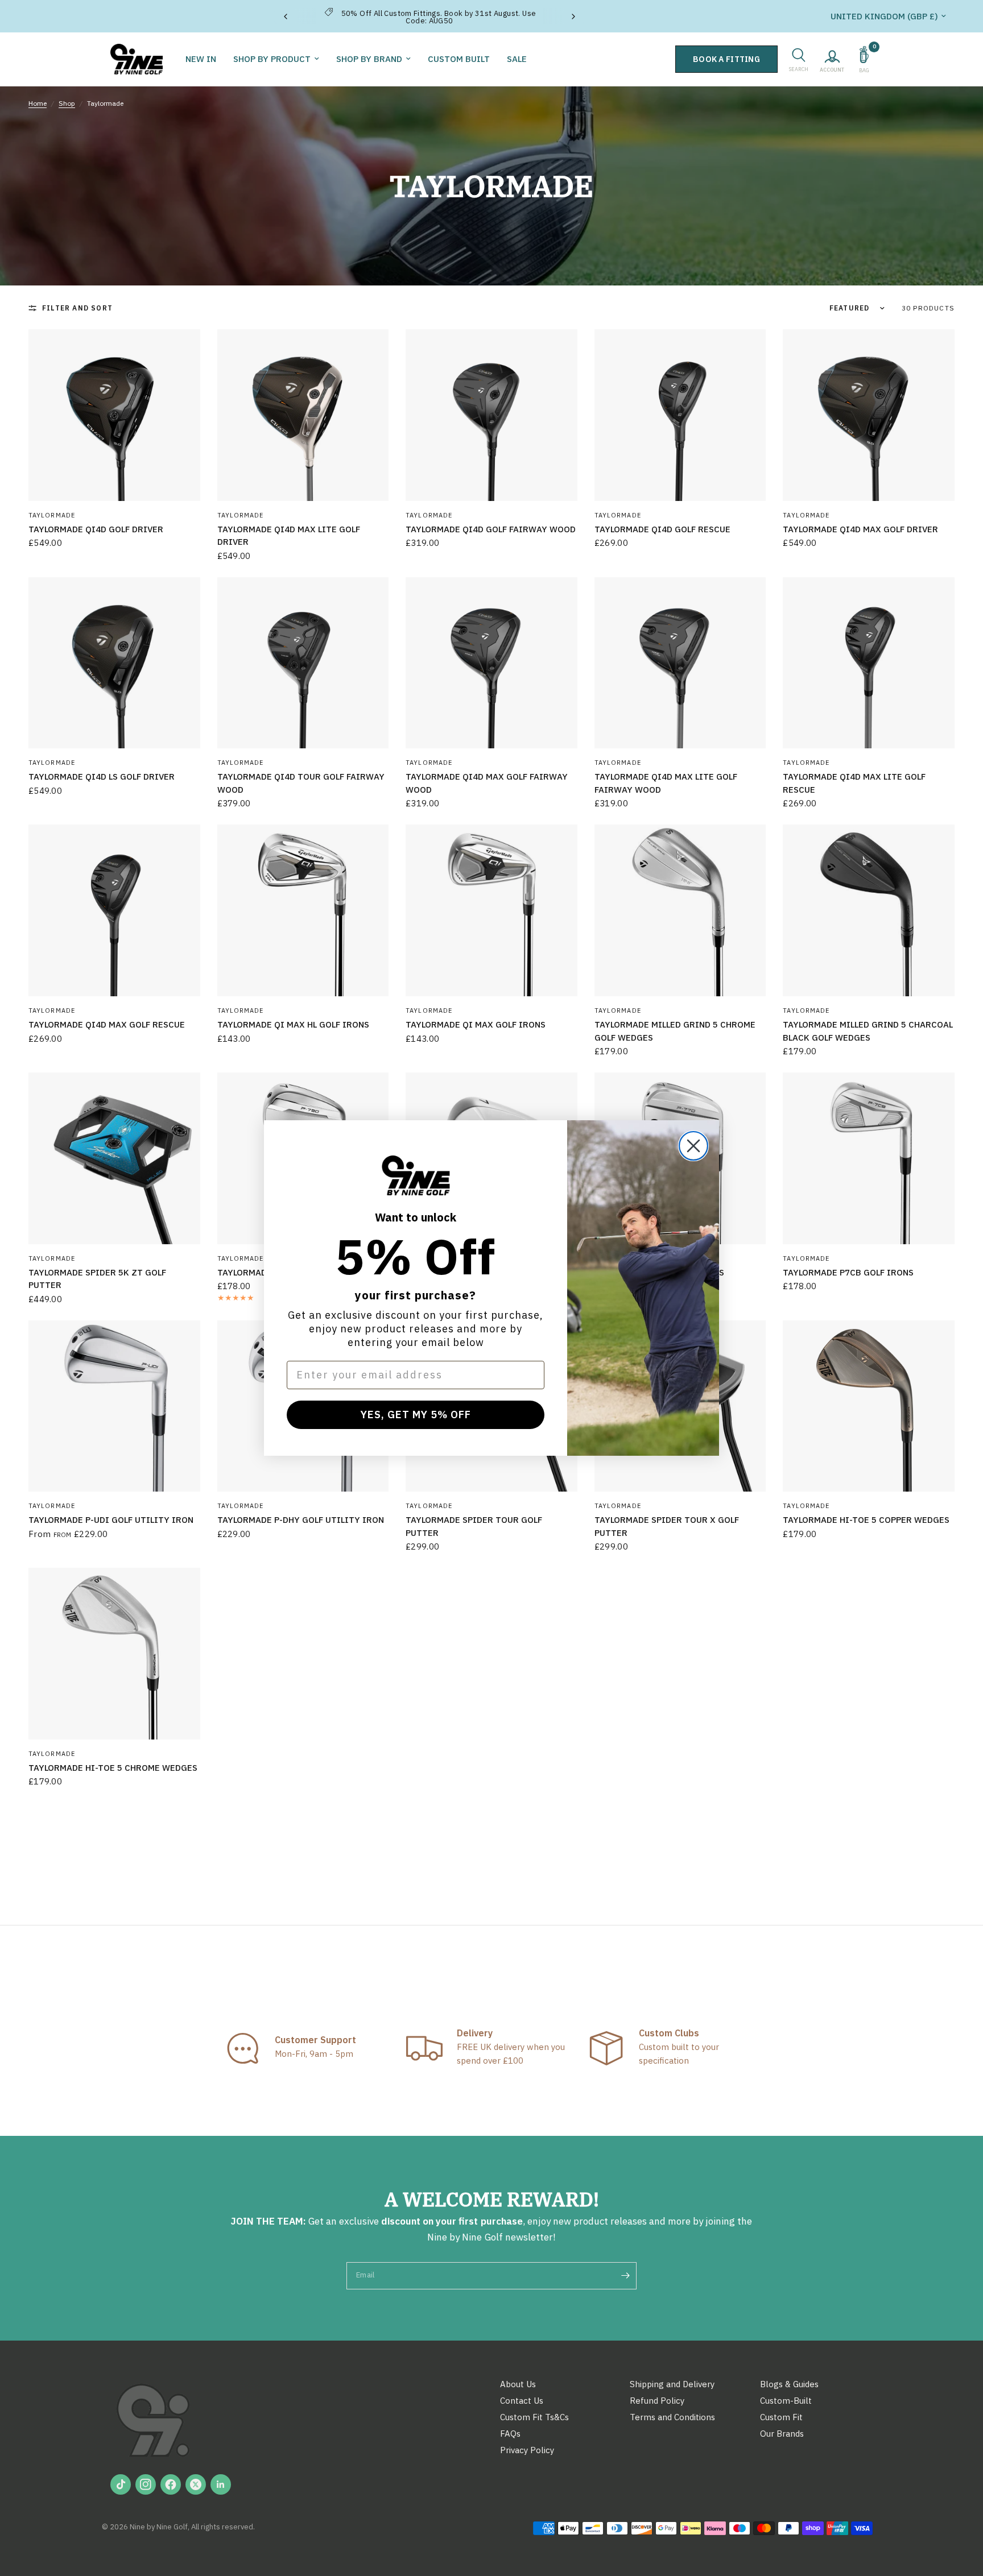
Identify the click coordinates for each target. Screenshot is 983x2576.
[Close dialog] (693, 1146)
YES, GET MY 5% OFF (416, 1415)
